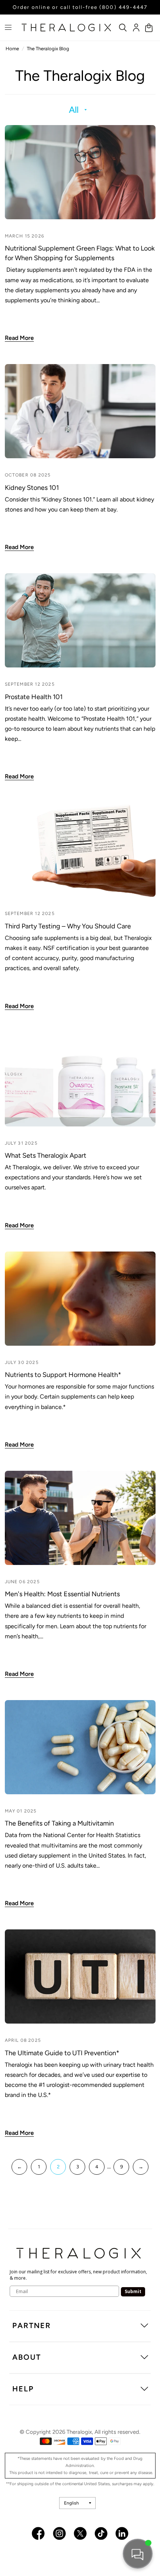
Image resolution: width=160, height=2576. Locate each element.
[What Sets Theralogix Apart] (80, 1079)
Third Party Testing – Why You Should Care (68, 926)
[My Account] (136, 28)
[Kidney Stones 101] (80, 411)
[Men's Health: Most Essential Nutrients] (80, 1518)
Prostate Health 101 (35, 697)
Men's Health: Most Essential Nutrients (62, 1594)
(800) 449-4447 (123, 7)
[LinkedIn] (122, 2533)
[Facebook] (38, 2533)
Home (12, 49)
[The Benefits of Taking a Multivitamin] (80, 1747)
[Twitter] (80, 2533)
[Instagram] (59, 2533)
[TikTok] (101, 2533)
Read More (19, 338)
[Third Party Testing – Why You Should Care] (80, 850)
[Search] (123, 28)
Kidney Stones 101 (32, 488)
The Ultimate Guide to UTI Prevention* (62, 2053)
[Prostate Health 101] (80, 620)
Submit (133, 2291)
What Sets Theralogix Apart (46, 1155)
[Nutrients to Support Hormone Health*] (80, 1299)
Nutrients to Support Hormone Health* (63, 1375)
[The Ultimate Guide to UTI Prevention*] (80, 1976)
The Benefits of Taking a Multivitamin (59, 1823)
